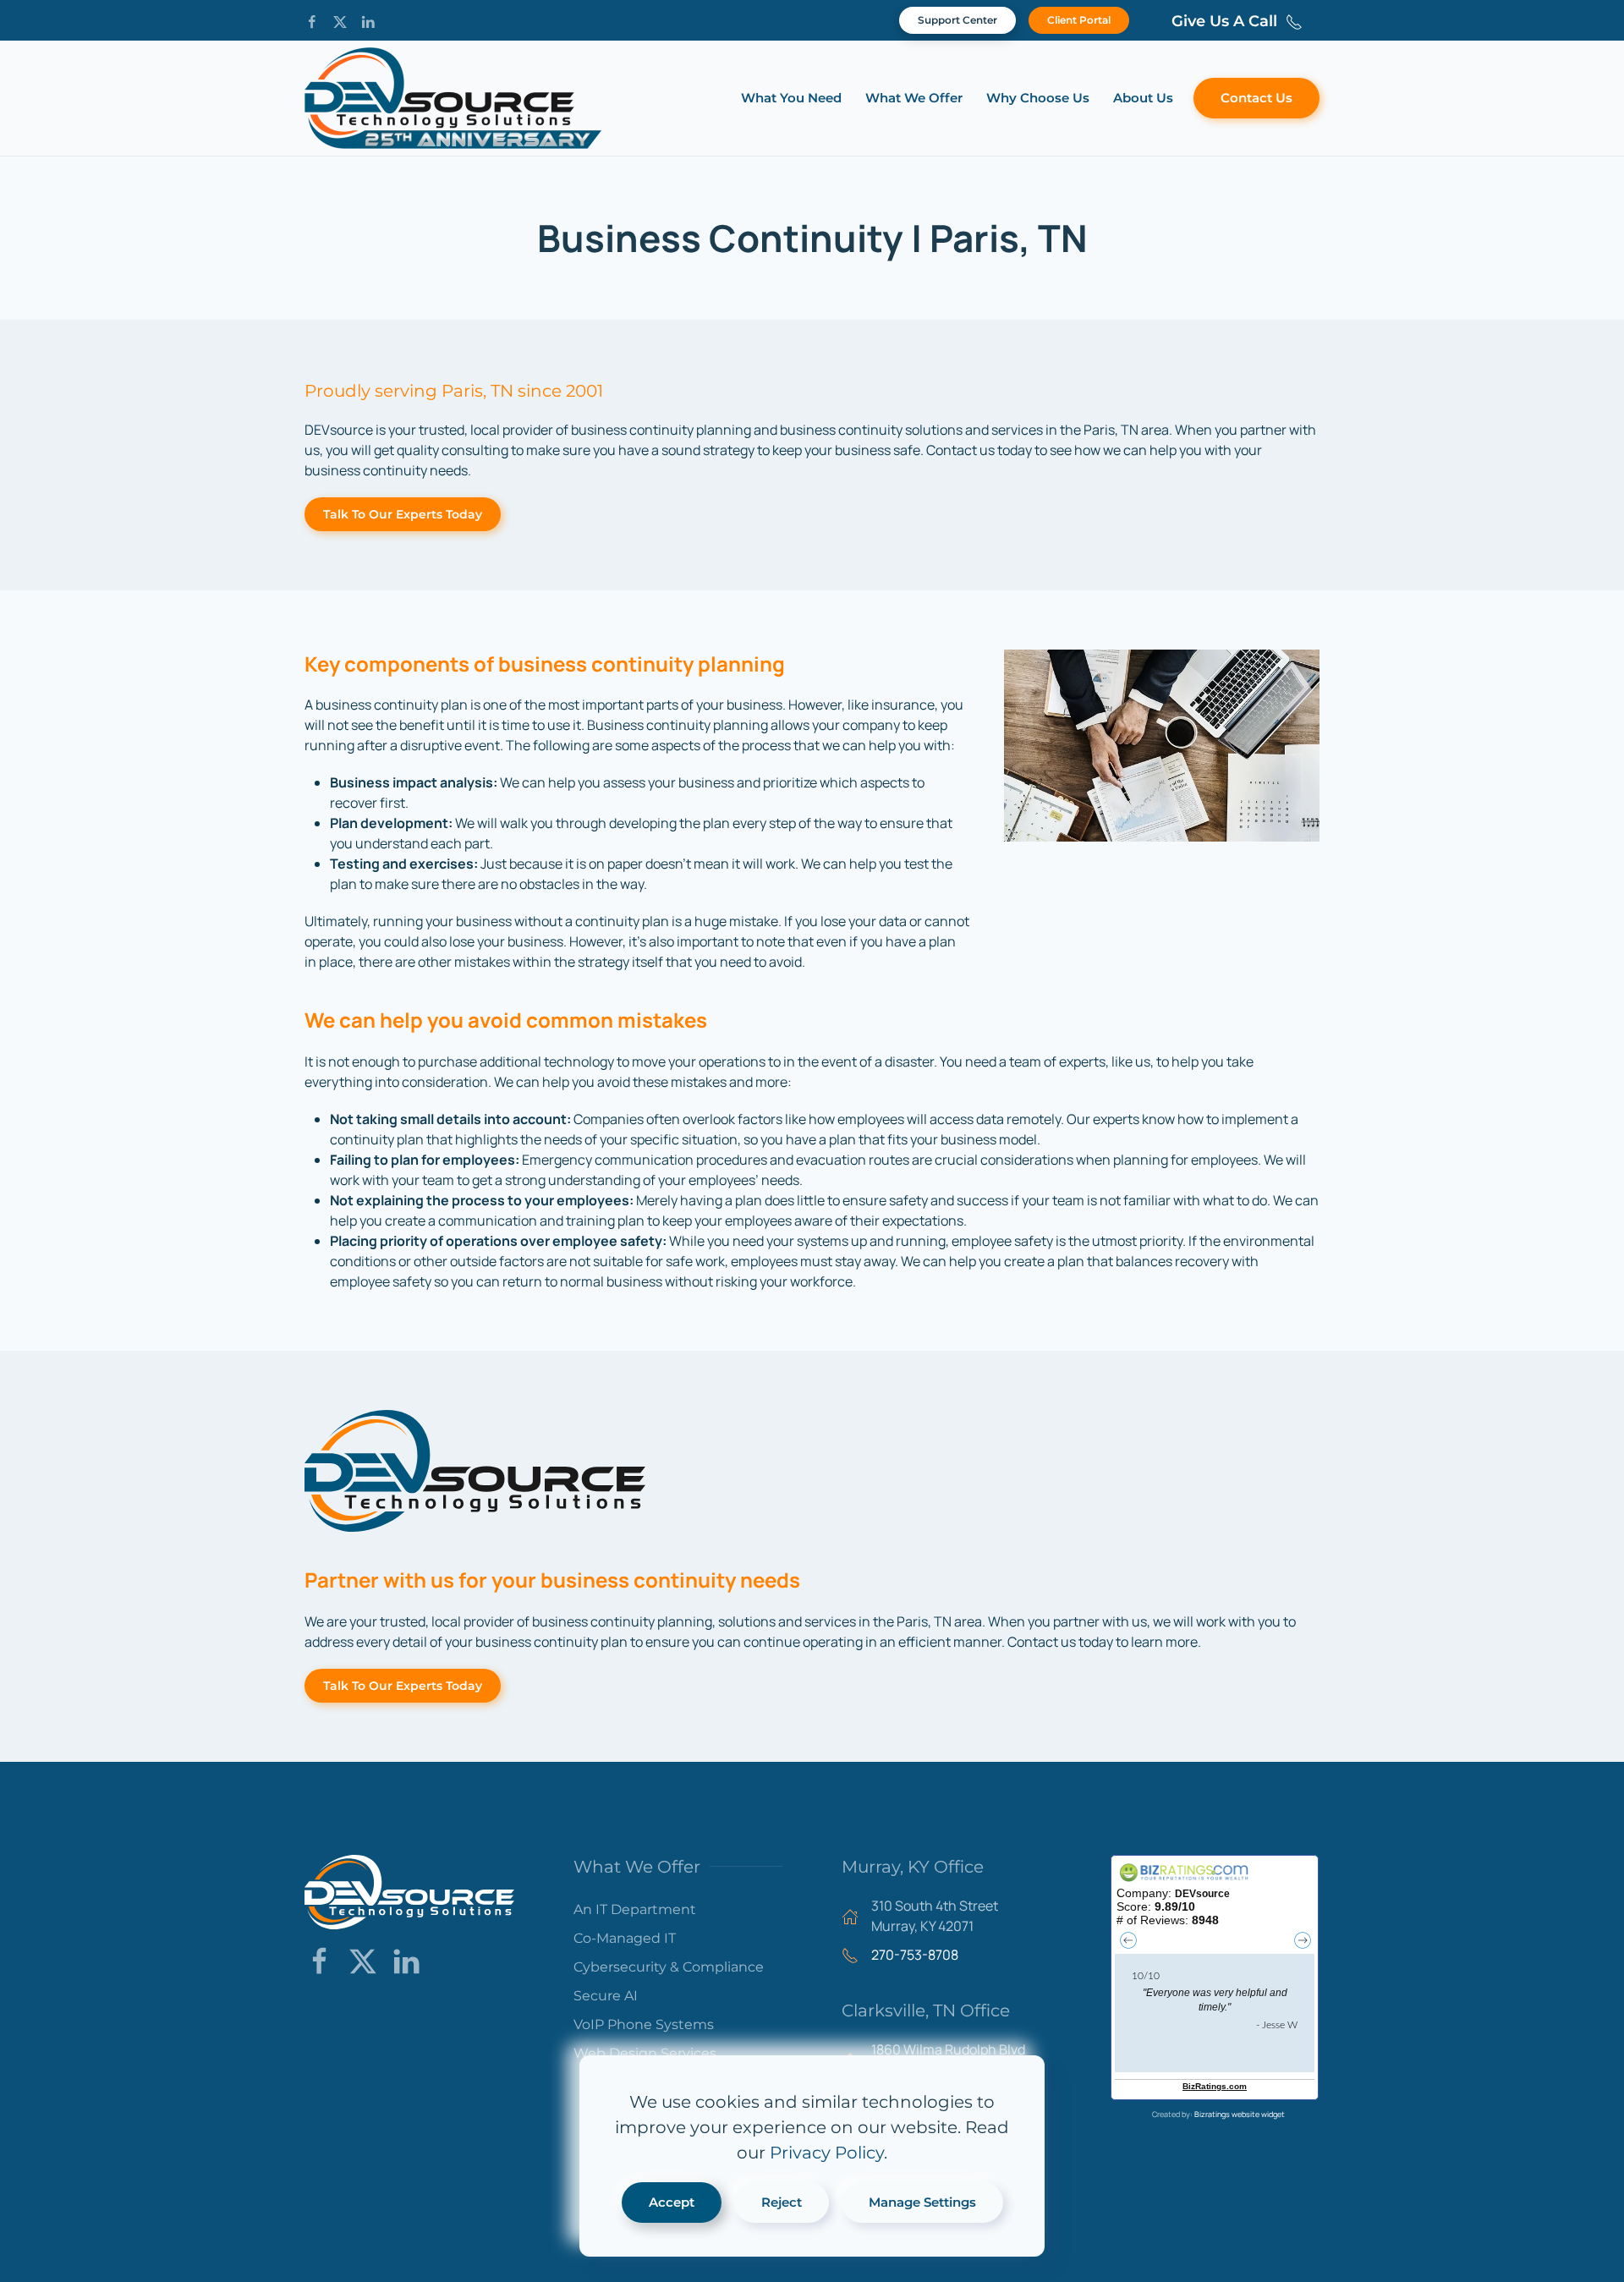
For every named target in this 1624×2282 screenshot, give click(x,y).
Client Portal (1079, 20)
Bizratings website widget (1240, 2114)
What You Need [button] (791, 98)
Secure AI (606, 1996)
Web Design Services (645, 2053)
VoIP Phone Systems (644, 2024)
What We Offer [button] (914, 98)
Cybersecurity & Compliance (669, 1967)
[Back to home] (453, 98)
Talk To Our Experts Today (403, 514)
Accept (672, 2202)
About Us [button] (1143, 98)
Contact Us (1256, 98)
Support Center (957, 20)
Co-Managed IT (625, 1938)
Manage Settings (922, 2202)
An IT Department (635, 1909)
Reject (782, 2202)
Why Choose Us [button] (1038, 98)
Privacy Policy (827, 2153)
